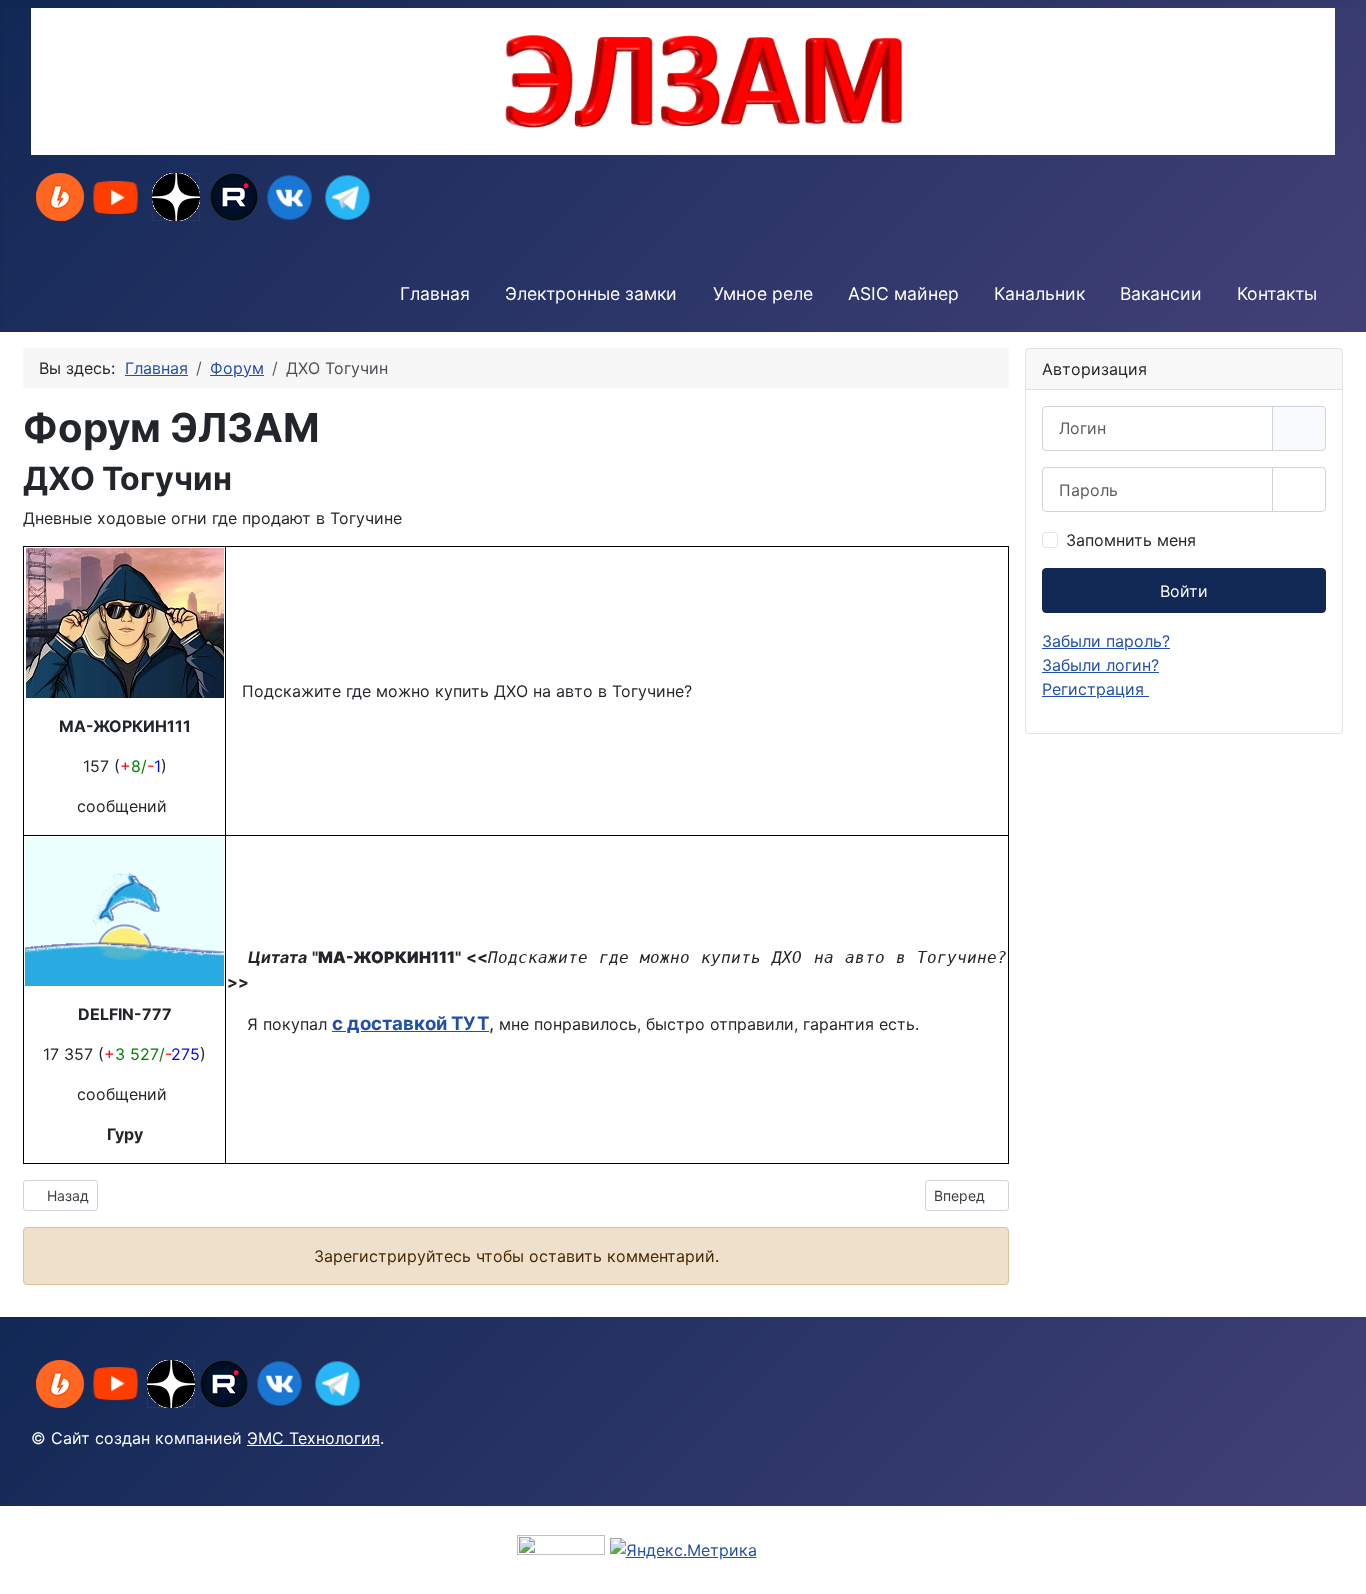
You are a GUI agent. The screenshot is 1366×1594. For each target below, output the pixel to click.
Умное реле (763, 293)
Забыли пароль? (1106, 641)
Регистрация (1095, 689)
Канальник (1039, 293)
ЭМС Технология (313, 1438)
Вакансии (1161, 293)
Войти (1184, 591)
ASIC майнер (903, 293)
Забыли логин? (1100, 665)
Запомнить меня (1131, 540)
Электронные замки (591, 293)
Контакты (1277, 293)
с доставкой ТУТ (410, 1023)
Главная (435, 293)
